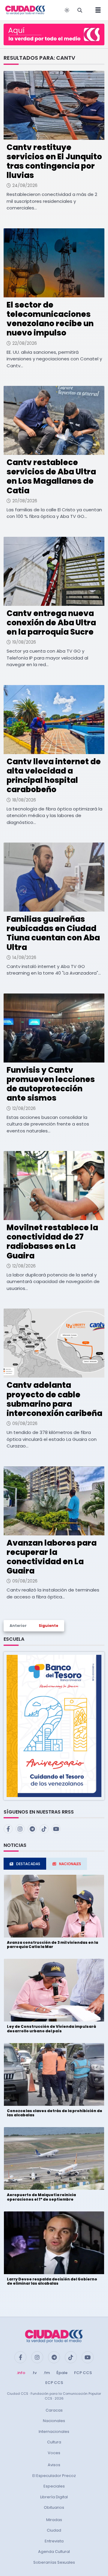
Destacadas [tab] (28, 1864)
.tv (34, 2373)
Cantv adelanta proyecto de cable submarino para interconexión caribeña (54, 1399)
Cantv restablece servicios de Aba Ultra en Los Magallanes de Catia (51, 476)
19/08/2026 (24, 642)
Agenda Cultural (54, 2552)
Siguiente (48, 1626)
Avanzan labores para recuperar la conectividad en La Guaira (52, 1557)
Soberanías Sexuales (54, 2562)
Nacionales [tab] (70, 1864)
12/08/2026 (24, 1108)
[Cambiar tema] (67, 10)
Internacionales (54, 2432)
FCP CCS (83, 2373)
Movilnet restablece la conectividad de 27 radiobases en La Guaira (52, 1242)
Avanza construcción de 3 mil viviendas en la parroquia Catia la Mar (52, 1945)
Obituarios (54, 2507)
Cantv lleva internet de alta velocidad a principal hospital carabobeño (54, 776)
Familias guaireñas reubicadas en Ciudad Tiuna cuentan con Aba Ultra (53, 933)
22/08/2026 (25, 343)
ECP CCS (54, 2383)
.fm (46, 2373)
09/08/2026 (25, 1423)
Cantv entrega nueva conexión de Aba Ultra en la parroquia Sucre (51, 623)
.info (21, 2373)
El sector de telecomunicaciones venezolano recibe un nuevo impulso (50, 319)
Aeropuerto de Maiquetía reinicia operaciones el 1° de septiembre (41, 2197)
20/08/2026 (25, 501)
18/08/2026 (24, 800)
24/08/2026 (25, 185)
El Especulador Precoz (54, 2476)
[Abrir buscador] (80, 10)
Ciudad (54, 2530)
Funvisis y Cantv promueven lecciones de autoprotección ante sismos (51, 1084)
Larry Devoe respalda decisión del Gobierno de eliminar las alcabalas (52, 2281)
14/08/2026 (24, 957)
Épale (62, 2373)
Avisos (54, 2465)
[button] (54, 1725)
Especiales (54, 2486)
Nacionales (54, 2421)
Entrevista (54, 2541)
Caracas (54, 2410)
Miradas (54, 2520)
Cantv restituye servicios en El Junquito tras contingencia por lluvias (54, 161)
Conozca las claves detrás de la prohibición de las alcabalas (55, 2113)
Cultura (54, 2442)
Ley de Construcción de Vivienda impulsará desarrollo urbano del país (51, 2029)
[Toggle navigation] (96, 10)
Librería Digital (54, 2497)
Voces (54, 2453)
